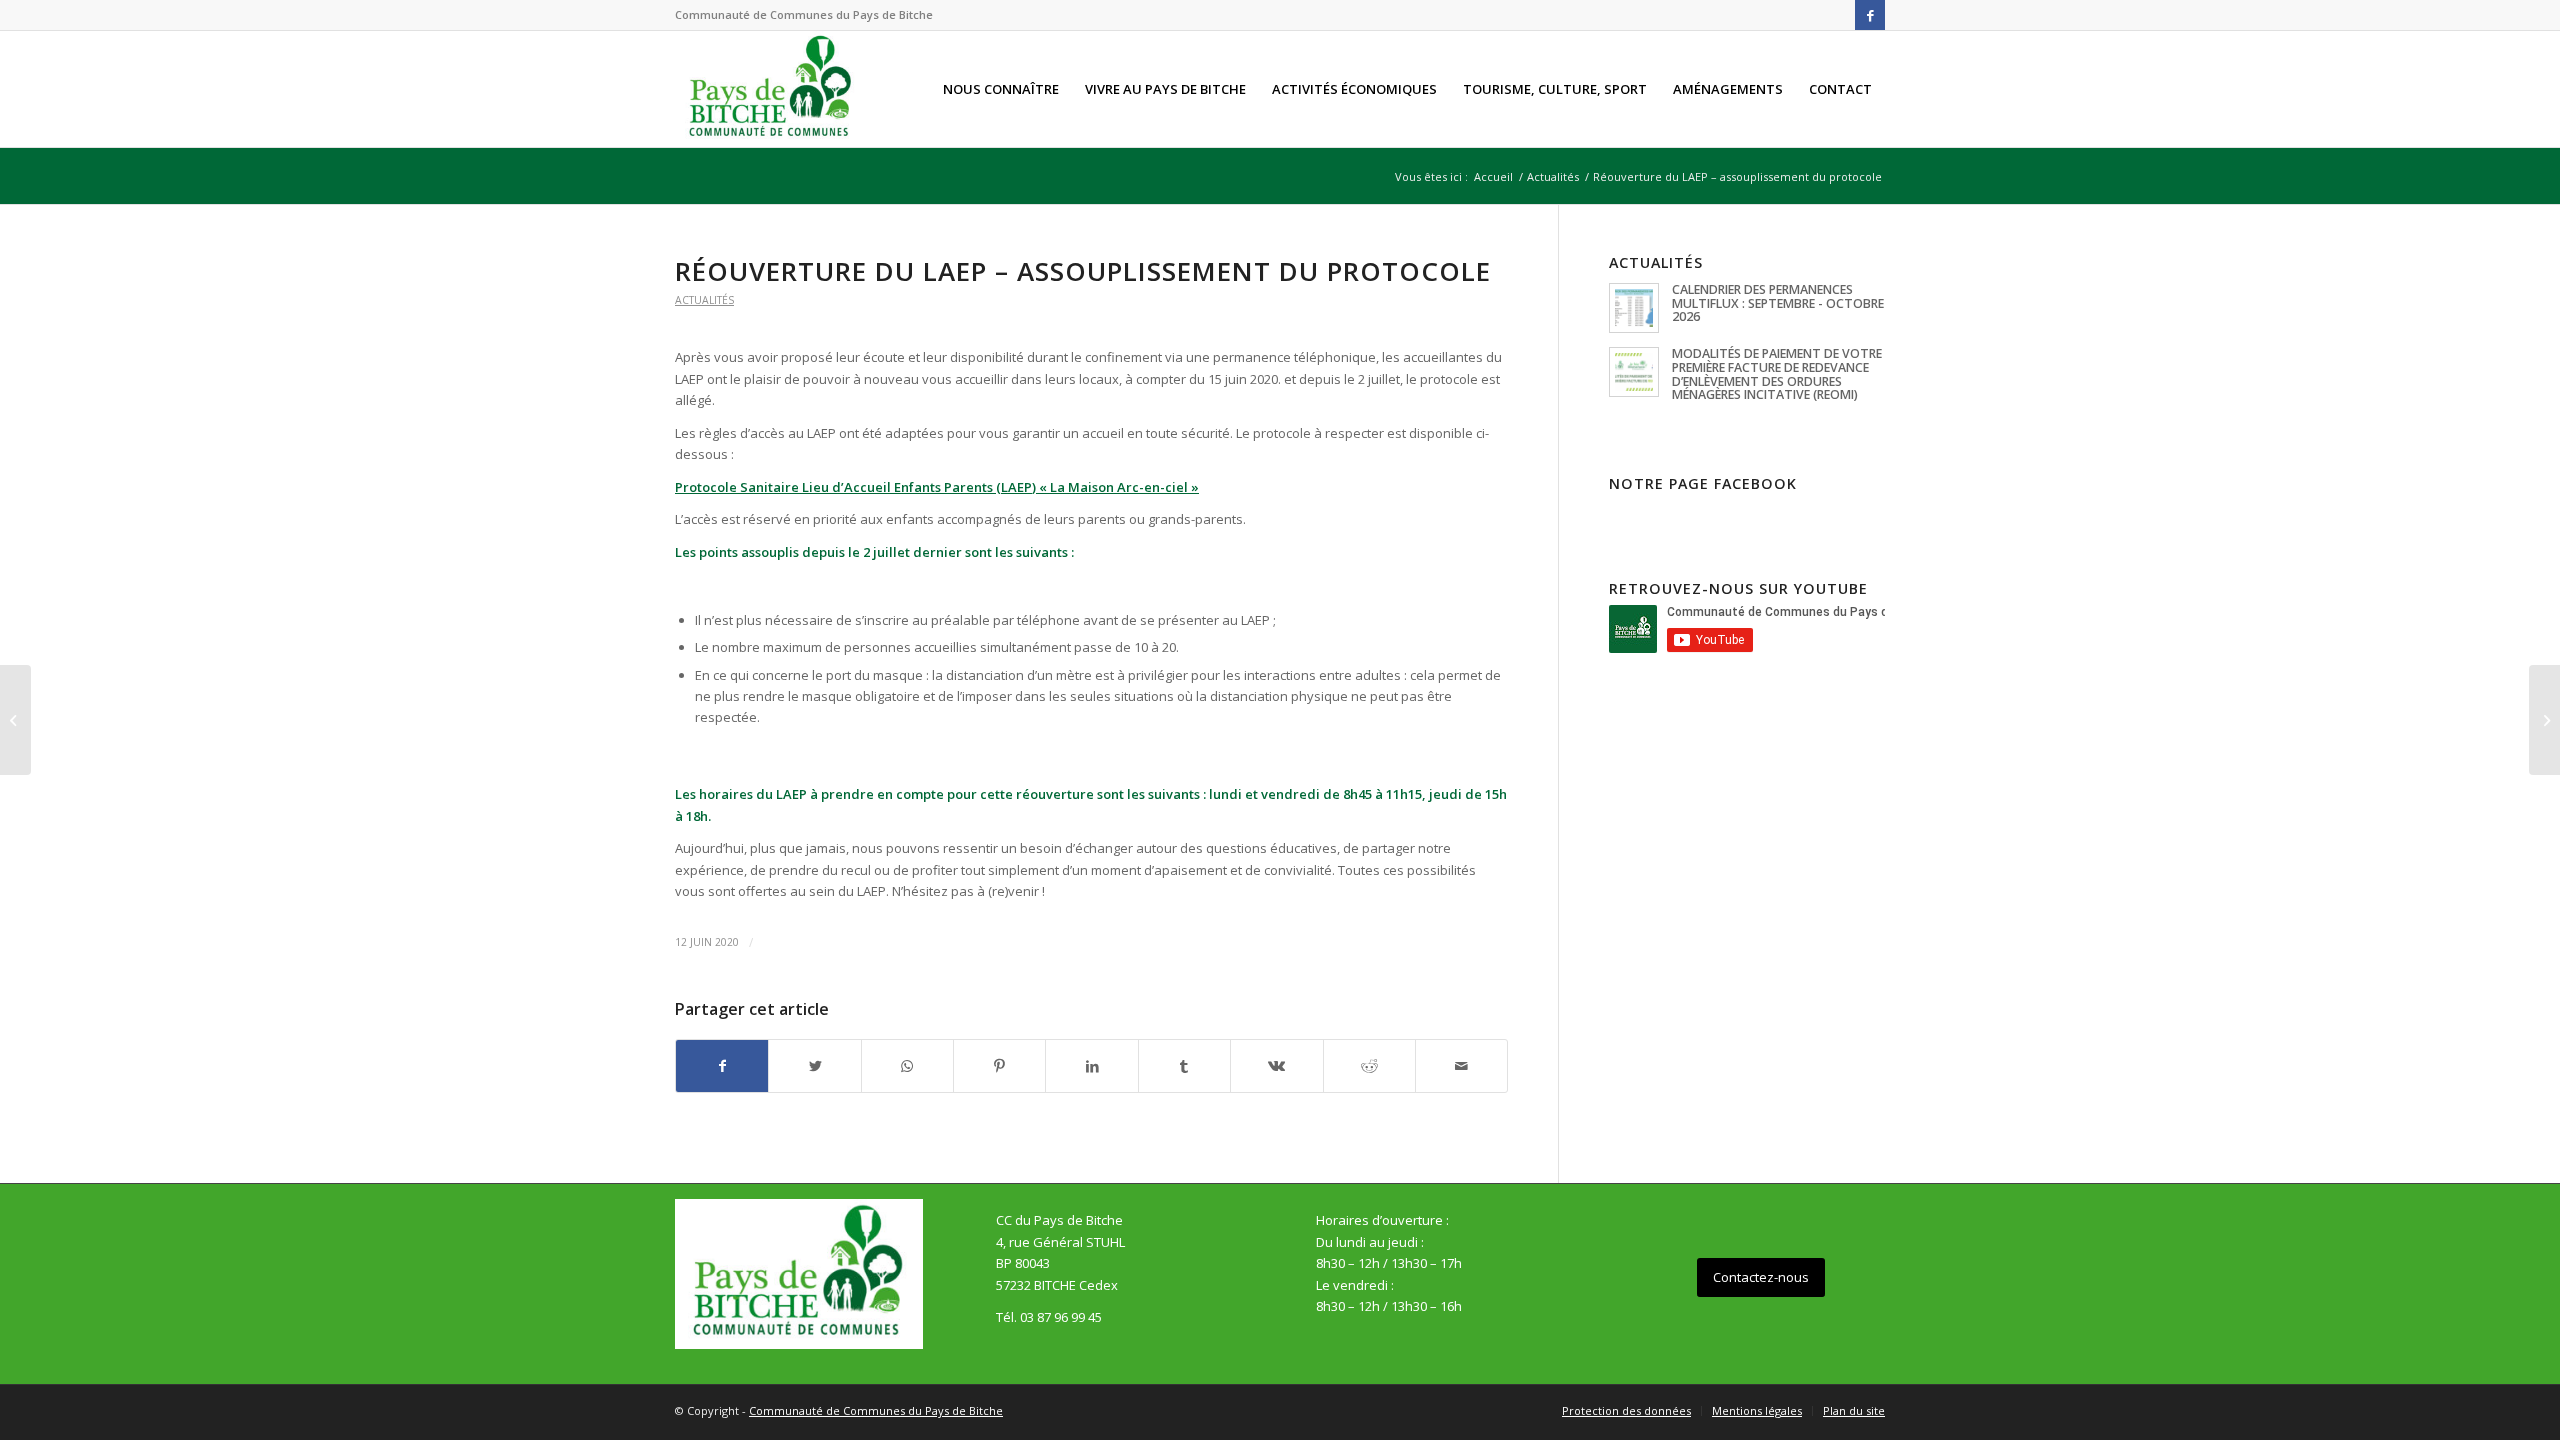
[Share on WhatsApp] (907, 1066)
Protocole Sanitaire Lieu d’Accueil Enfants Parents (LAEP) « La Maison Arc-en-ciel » (937, 487)
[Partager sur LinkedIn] (1091, 1066)
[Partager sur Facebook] (722, 1066)
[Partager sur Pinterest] (999, 1066)
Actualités (704, 300)
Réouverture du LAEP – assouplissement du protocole (1083, 271)
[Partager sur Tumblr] (1184, 1066)
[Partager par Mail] (1461, 1066)
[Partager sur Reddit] (1369, 1066)
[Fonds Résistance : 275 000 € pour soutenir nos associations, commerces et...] (15, 720)
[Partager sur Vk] (1276, 1066)
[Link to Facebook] (1870, 15)
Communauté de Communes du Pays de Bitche (876, 1410)
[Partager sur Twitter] (814, 1066)
